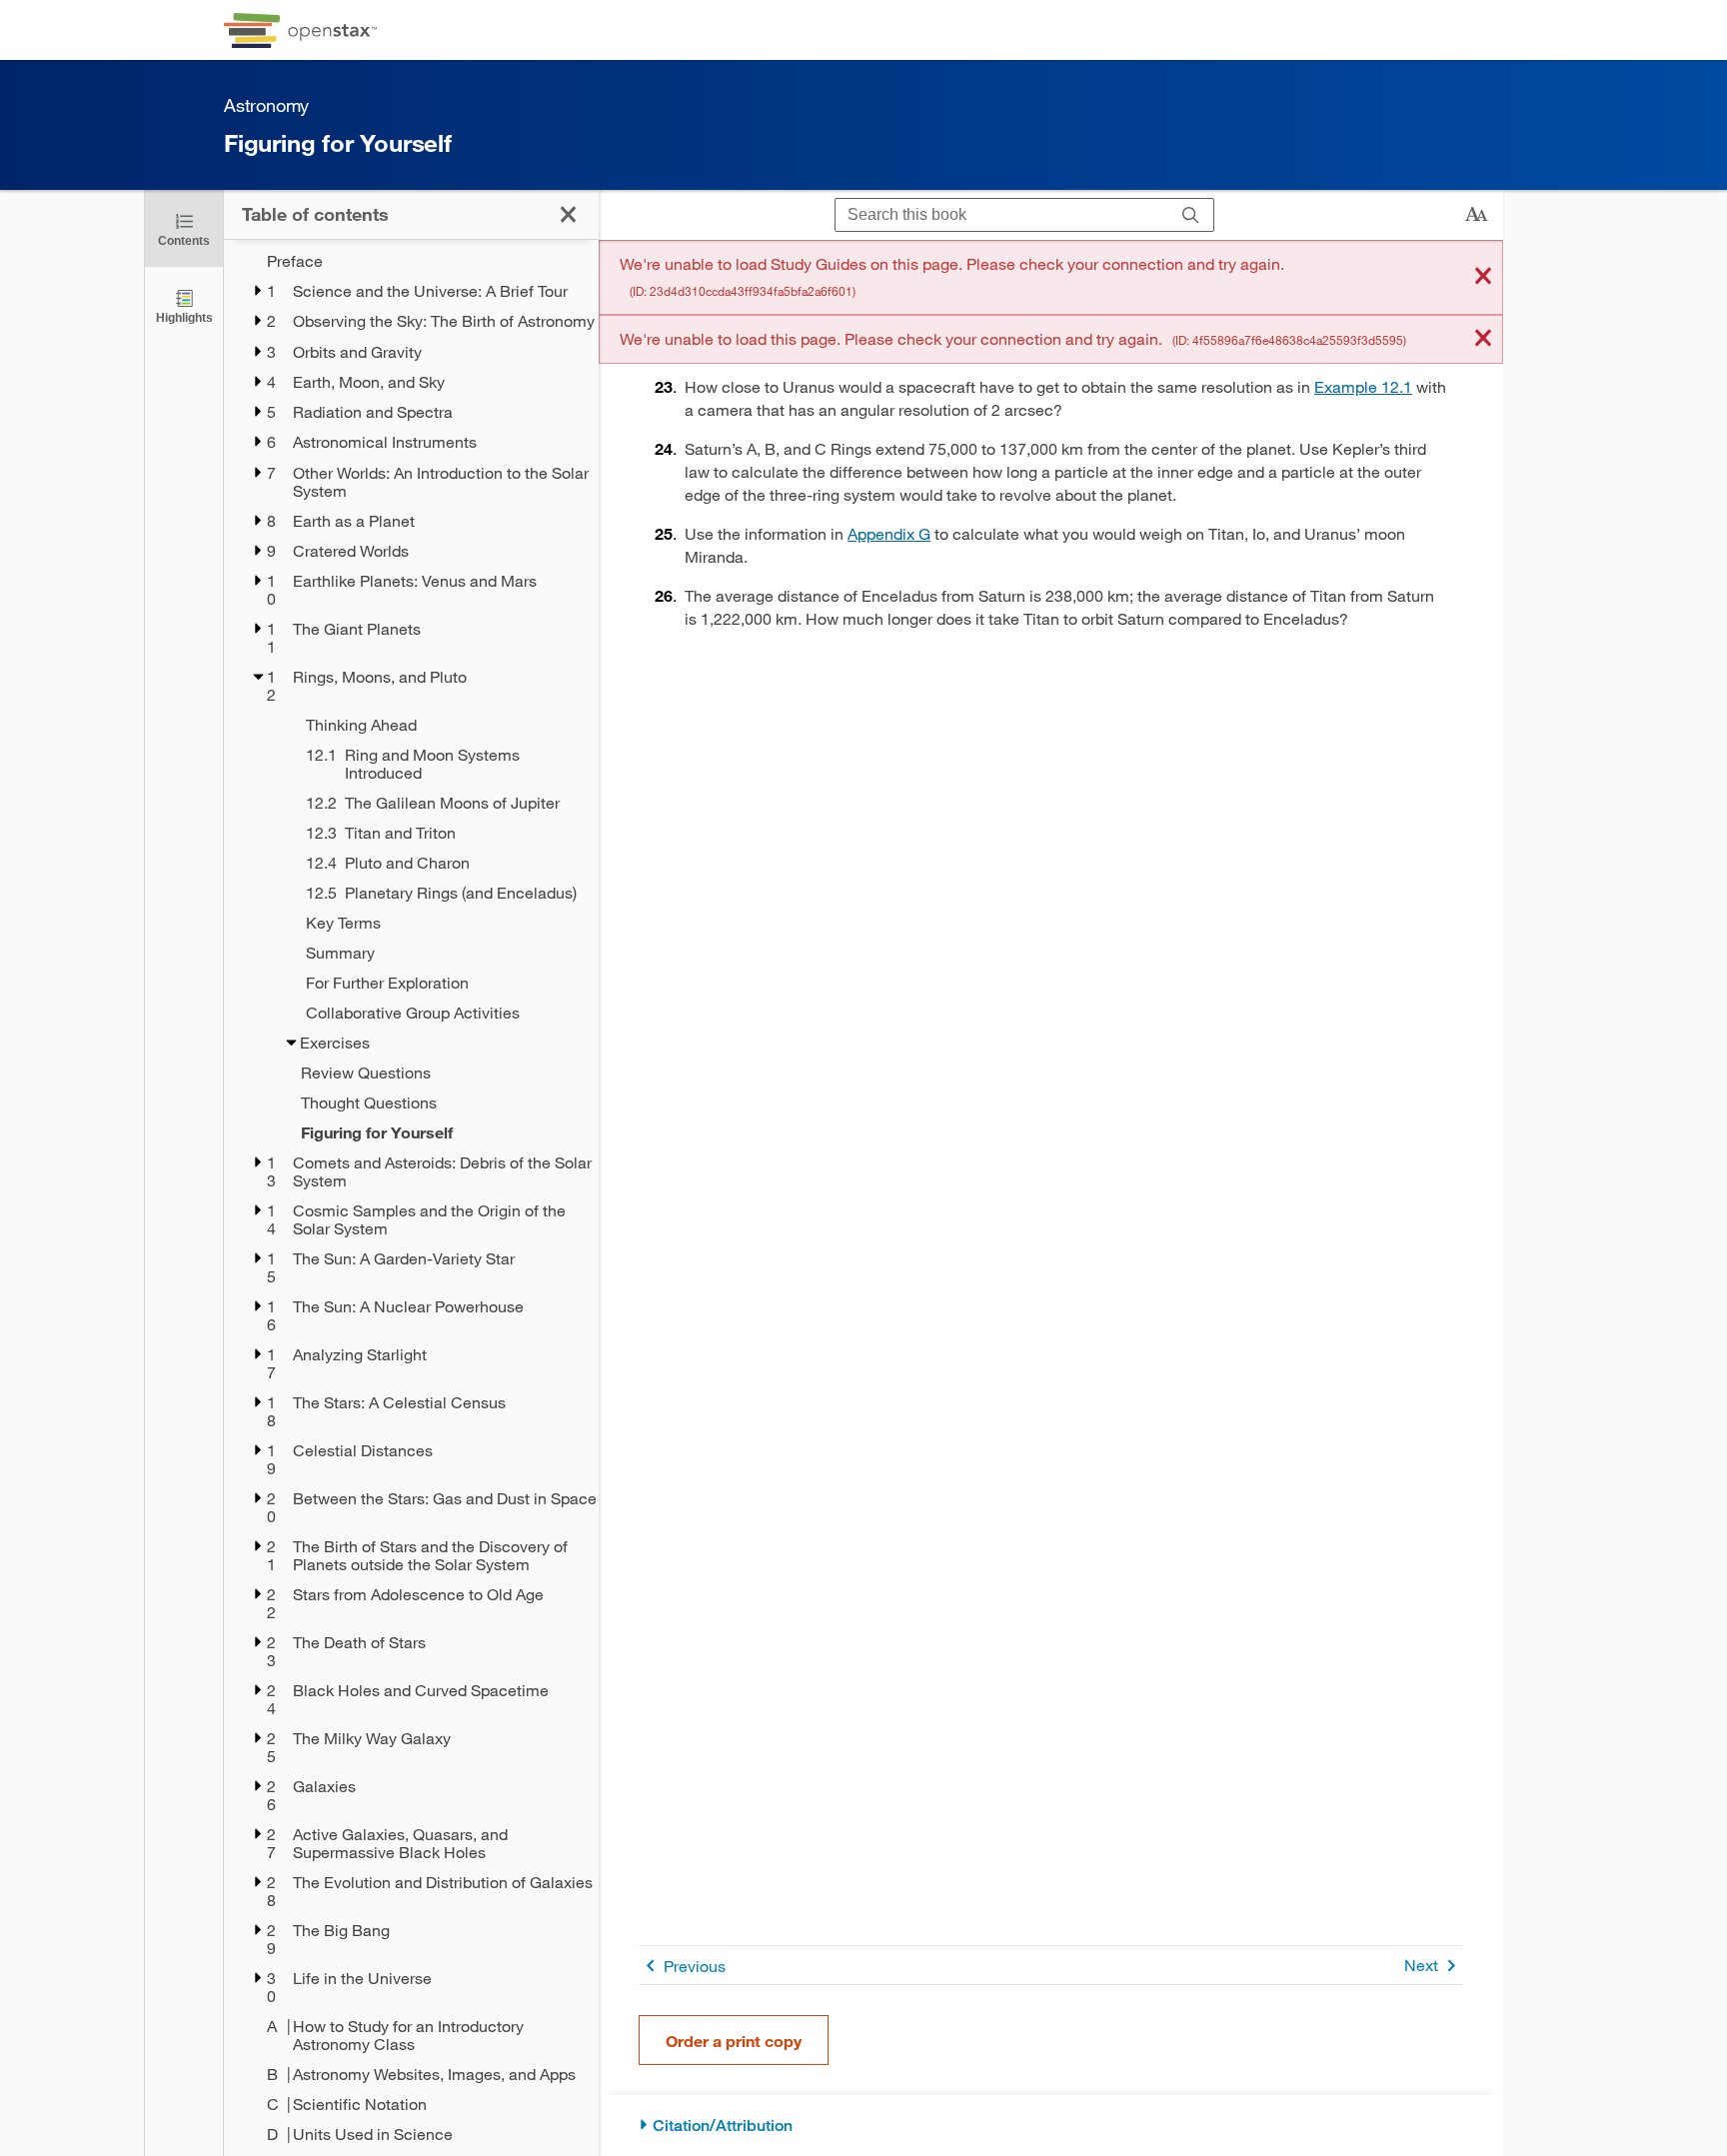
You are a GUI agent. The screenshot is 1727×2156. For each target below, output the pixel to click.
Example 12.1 (1363, 386)
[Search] (1191, 215)
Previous (695, 1966)
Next (1421, 1965)
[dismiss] (1483, 277)
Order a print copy (734, 2041)
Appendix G (889, 533)
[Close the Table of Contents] (568, 214)
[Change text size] (1476, 215)
